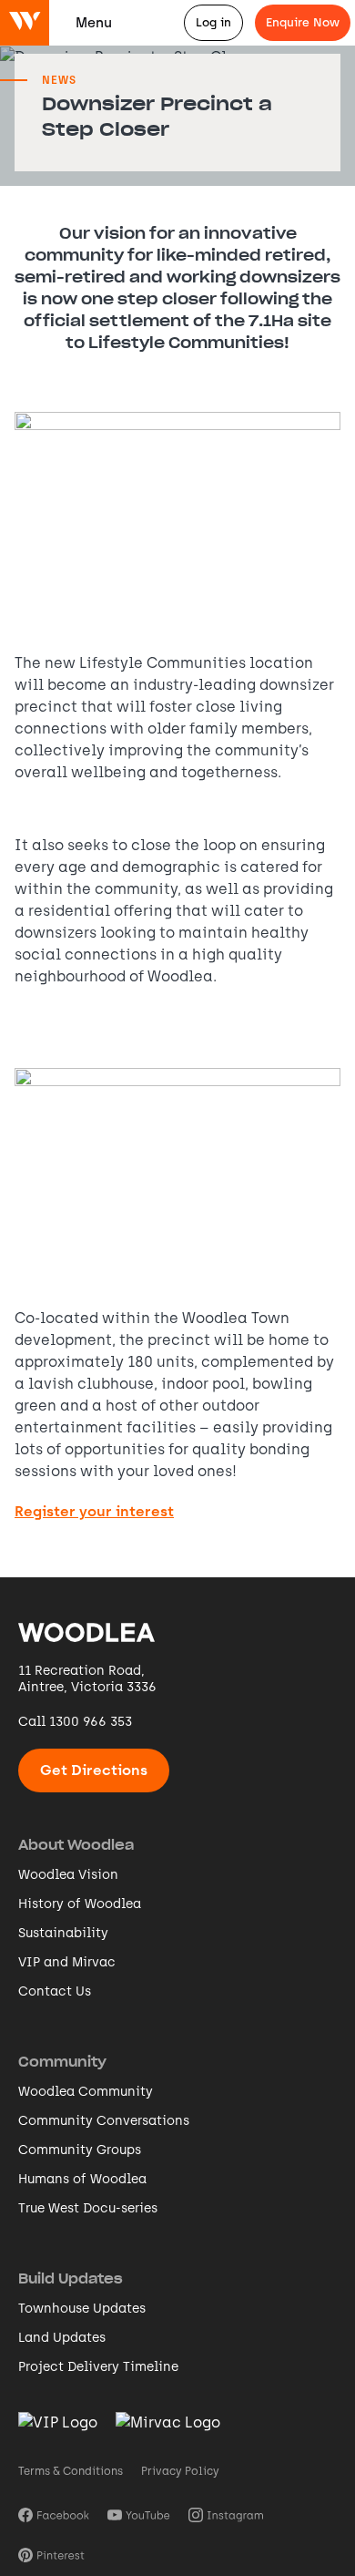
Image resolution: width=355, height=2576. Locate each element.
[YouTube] (139, 2514)
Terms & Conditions (71, 2471)
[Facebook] (54, 2514)
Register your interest (94, 1512)
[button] (94, 23)
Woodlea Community (86, 2092)
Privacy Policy (180, 2471)
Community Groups (80, 2150)
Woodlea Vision (68, 1875)
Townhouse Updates (82, 2309)
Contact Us (55, 1991)
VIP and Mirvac (67, 1962)
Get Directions (94, 1770)
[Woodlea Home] (86, 1641)
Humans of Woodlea (82, 2179)
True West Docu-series (88, 2208)
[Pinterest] (52, 2554)
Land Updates (62, 2338)
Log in (213, 22)
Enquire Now (303, 22)
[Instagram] (226, 2514)
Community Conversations (104, 2121)
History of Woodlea (80, 1904)
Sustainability (63, 1933)
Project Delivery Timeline (98, 2367)
